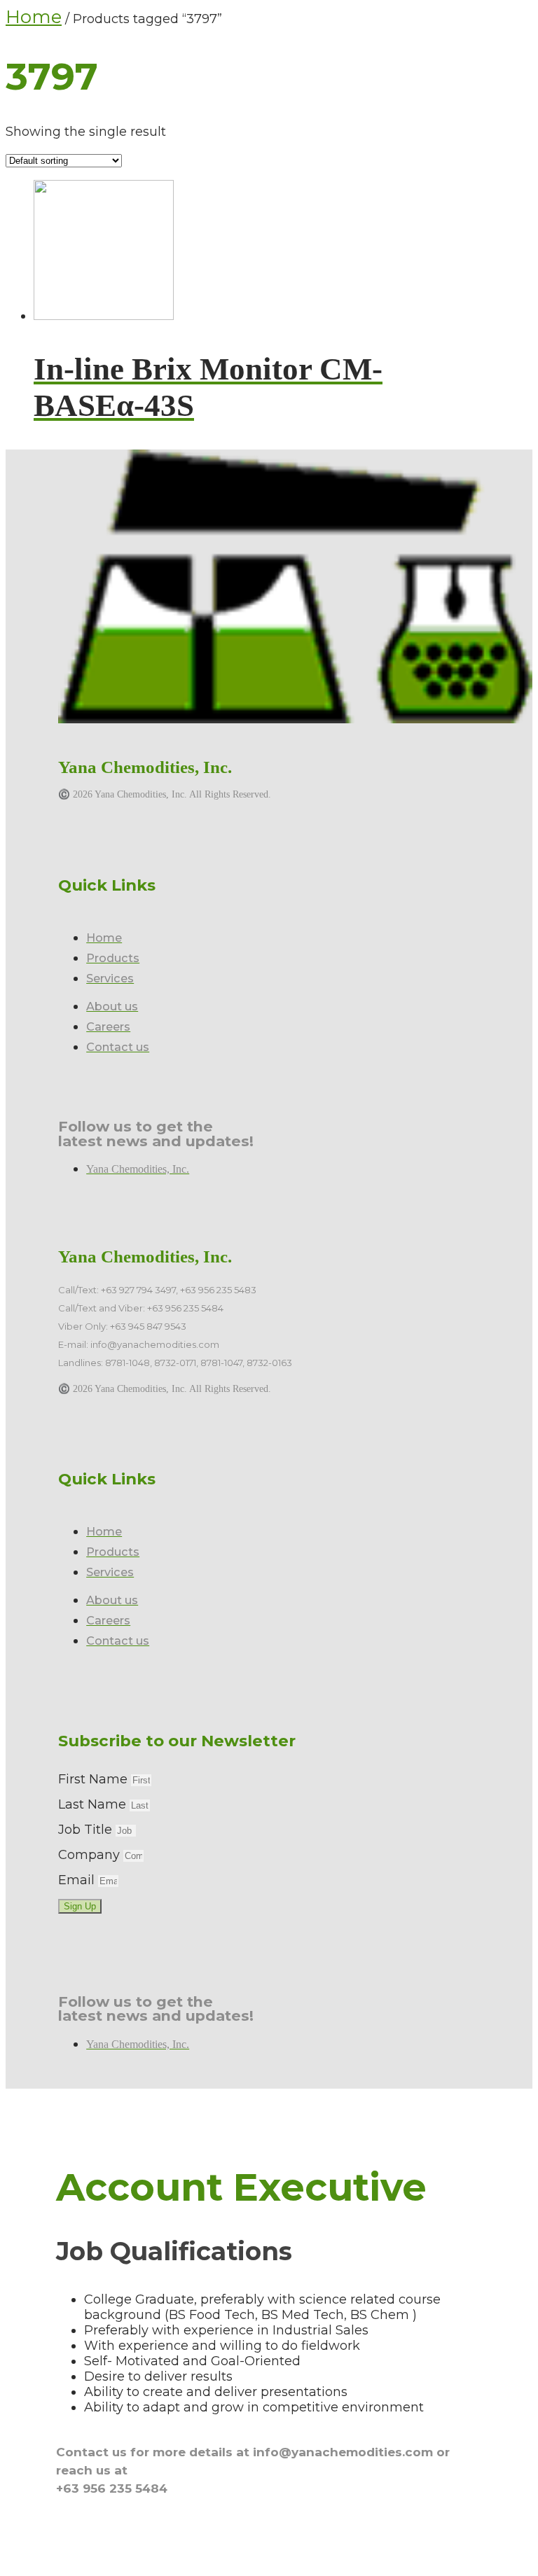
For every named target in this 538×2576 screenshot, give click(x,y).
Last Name (94, 1804)
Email (78, 1880)
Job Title (87, 1830)
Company (91, 1855)
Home (34, 17)
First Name (95, 1779)
